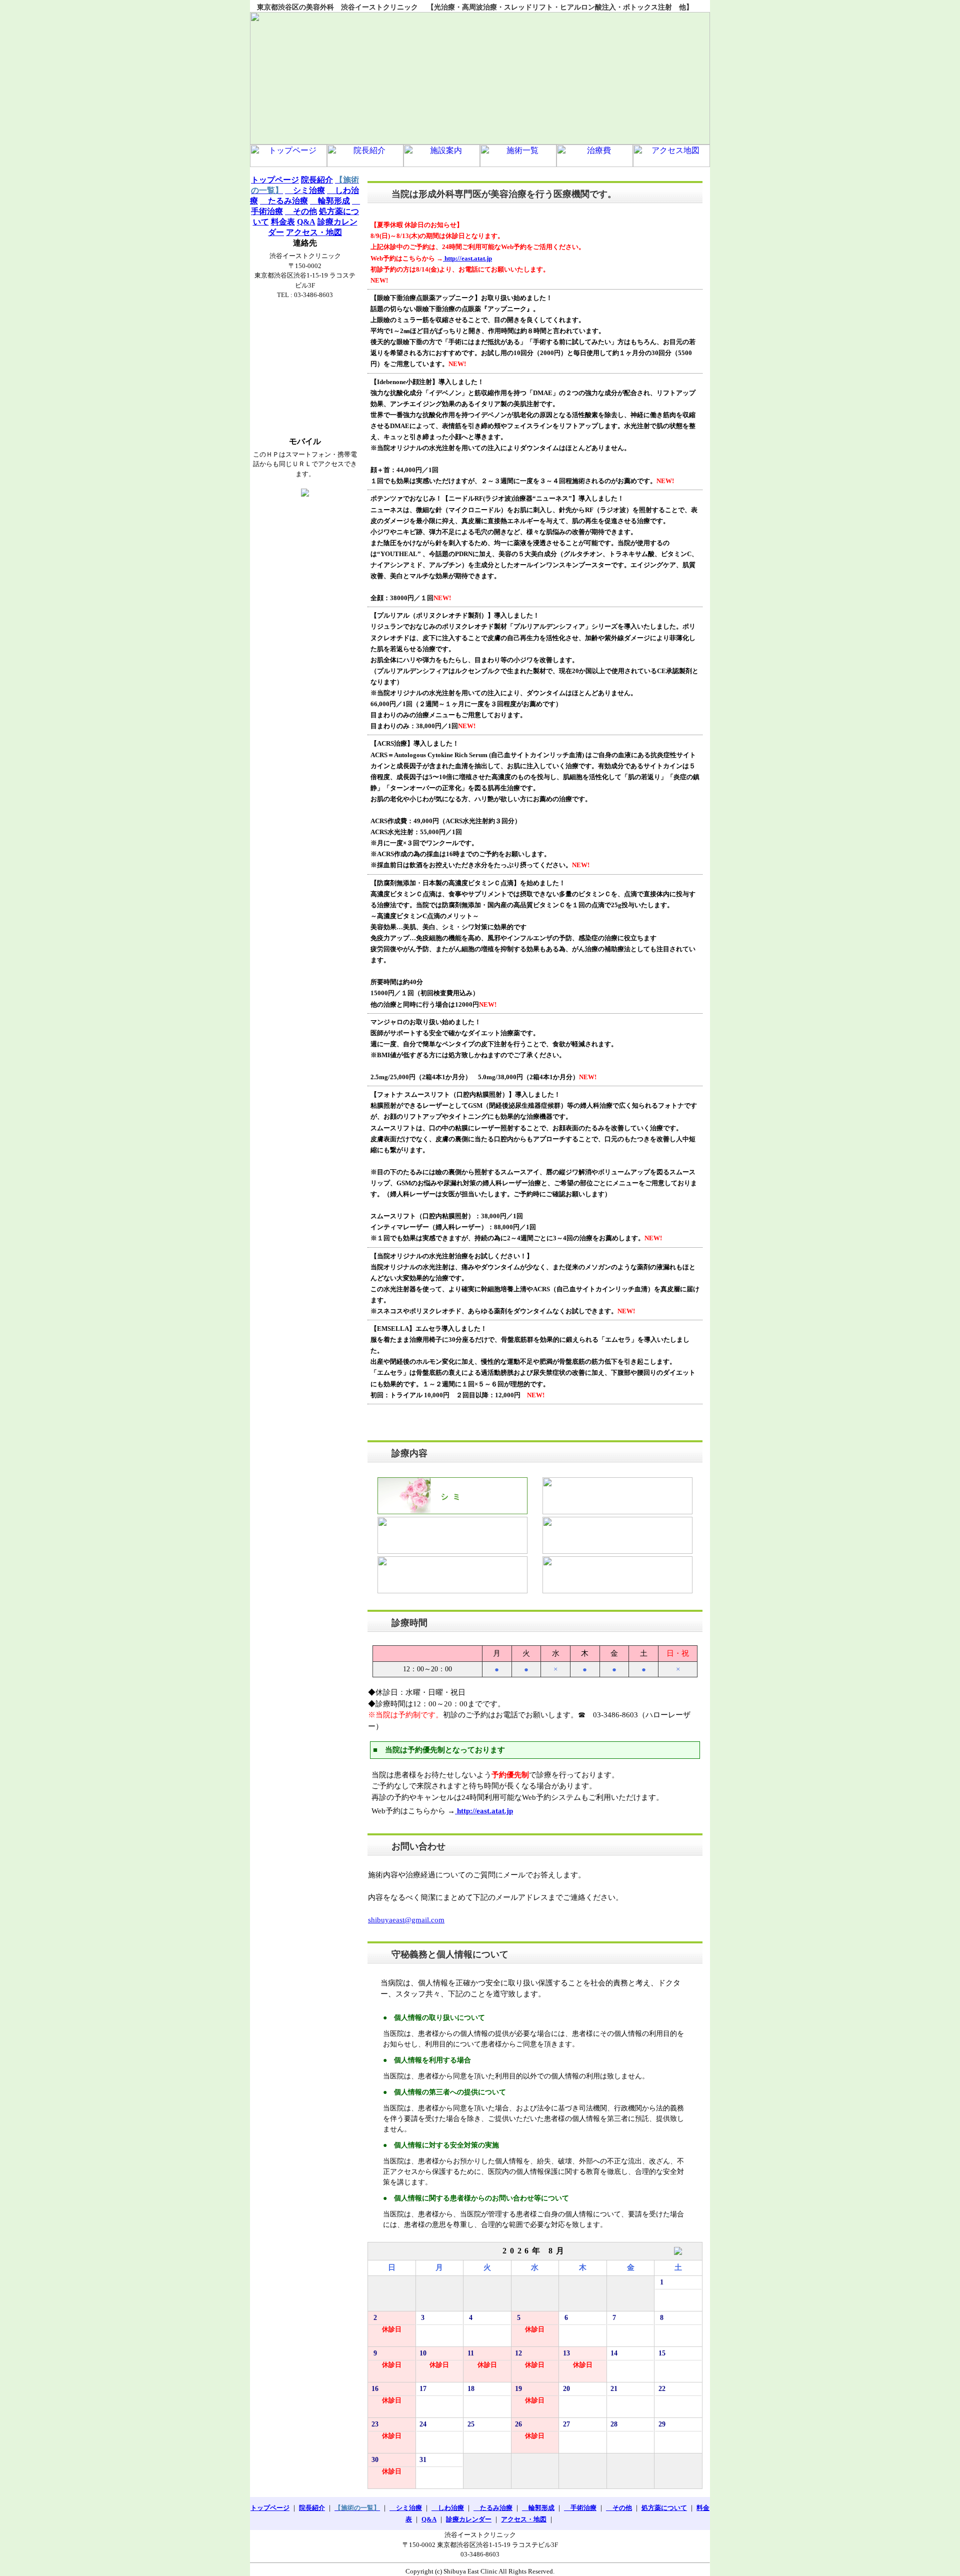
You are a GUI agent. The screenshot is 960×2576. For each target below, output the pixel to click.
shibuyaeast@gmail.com (406, 1920)
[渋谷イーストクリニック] (480, 78)
